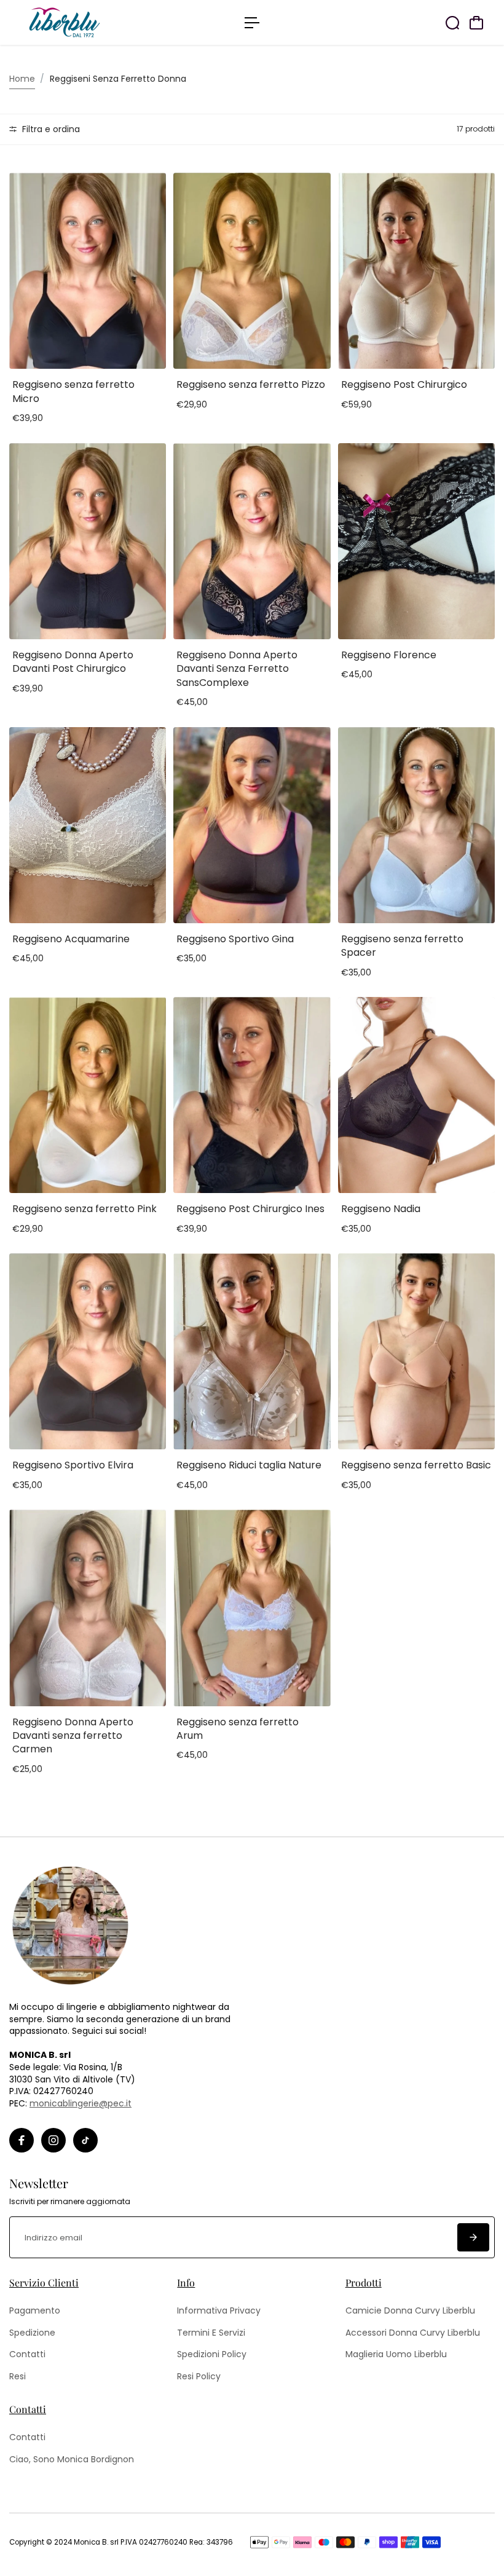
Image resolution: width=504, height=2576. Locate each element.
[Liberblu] (95, 22)
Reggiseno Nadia (381, 1209)
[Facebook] (22, 2140)
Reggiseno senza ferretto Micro (73, 391)
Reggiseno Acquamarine (71, 939)
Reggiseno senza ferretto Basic (416, 1465)
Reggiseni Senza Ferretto (103, 79)
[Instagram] (53, 2140)
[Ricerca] (452, 23)
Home (22, 79)
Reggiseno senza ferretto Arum (238, 1729)
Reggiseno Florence (389, 655)
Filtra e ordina (50, 129)
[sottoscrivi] (473, 2237)
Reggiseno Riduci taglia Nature (249, 1465)
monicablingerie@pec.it (81, 2103)
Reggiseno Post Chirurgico (404, 384)
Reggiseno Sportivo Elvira (73, 1465)
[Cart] (476, 23)
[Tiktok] (85, 2140)
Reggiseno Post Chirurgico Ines (250, 1209)
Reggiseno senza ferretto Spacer (402, 946)
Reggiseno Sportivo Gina (235, 939)
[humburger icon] (252, 23)
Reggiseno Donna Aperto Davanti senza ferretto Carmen (73, 1736)
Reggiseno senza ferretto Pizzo (251, 384)
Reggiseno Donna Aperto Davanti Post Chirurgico (73, 662)
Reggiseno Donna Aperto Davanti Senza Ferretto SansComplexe (237, 669)
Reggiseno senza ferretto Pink (85, 1209)
